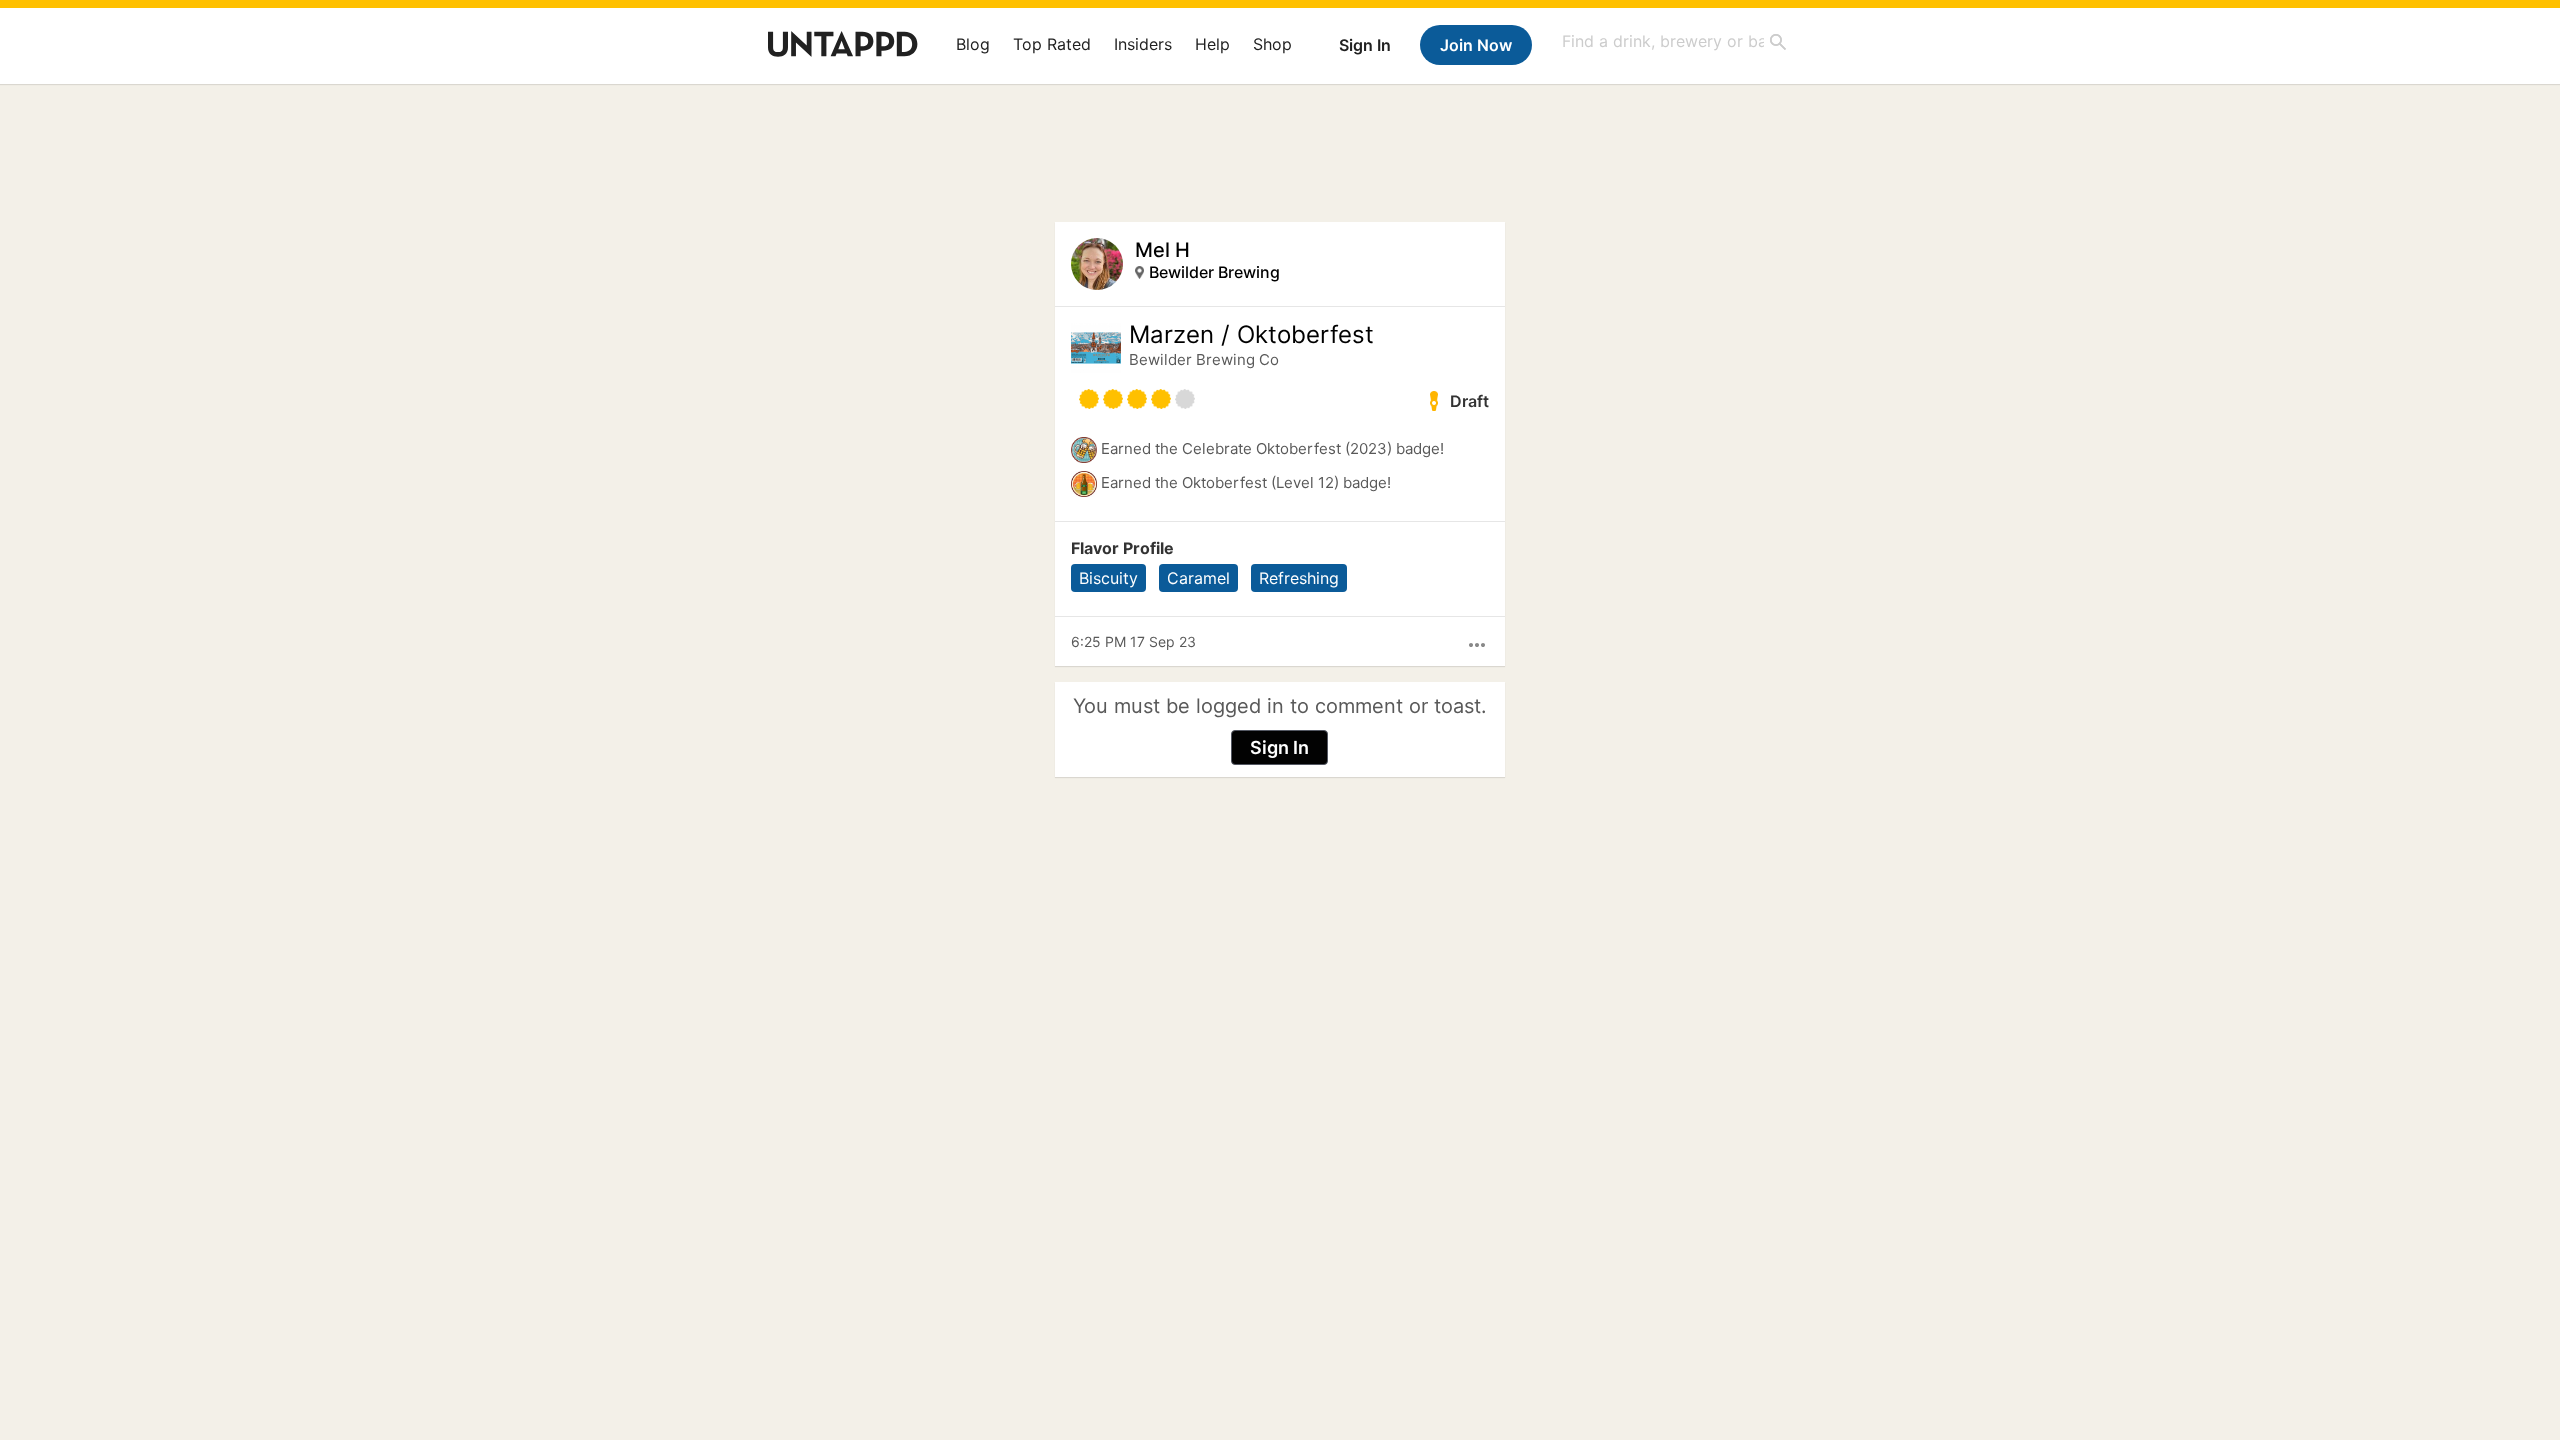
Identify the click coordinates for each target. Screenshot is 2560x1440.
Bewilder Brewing (1214, 272)
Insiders (1143, 44)
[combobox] (1675, 41)
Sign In (1365, 45)
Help (1212, 44)
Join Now (1476, 45)
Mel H (1162, 250)
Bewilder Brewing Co (1204, 359)
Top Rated (1052, 44)
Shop (1272, 44)
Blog (973, 44)
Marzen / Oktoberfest (1251, 335)
